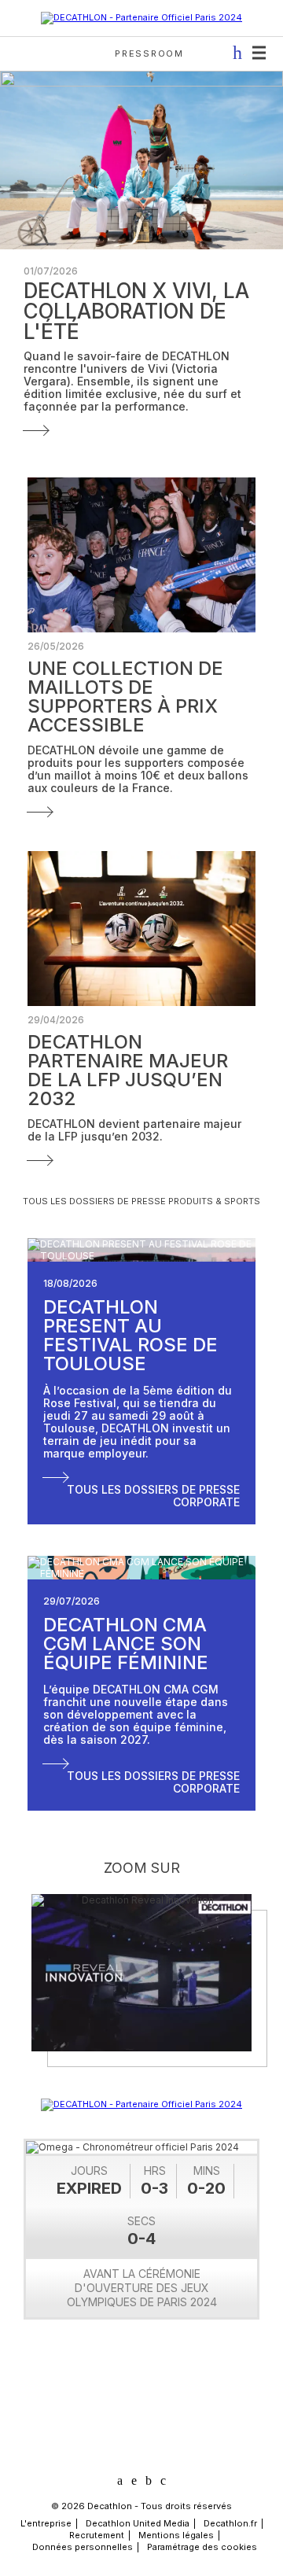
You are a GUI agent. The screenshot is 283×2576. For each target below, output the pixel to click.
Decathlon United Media (138, 2523)
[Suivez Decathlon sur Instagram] (163, 2481)
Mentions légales (176, 2535)
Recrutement (97, 2535)
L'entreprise (46, 2523)
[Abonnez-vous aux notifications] (233, 53)
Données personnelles (83, 2547)
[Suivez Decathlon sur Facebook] (149, 2481)
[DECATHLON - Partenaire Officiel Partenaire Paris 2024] (141, 17)
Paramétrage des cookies (202, 2547)
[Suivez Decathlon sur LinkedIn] (120, 2481)
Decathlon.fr (230, 2523)
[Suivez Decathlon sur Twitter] (134, 2480)
